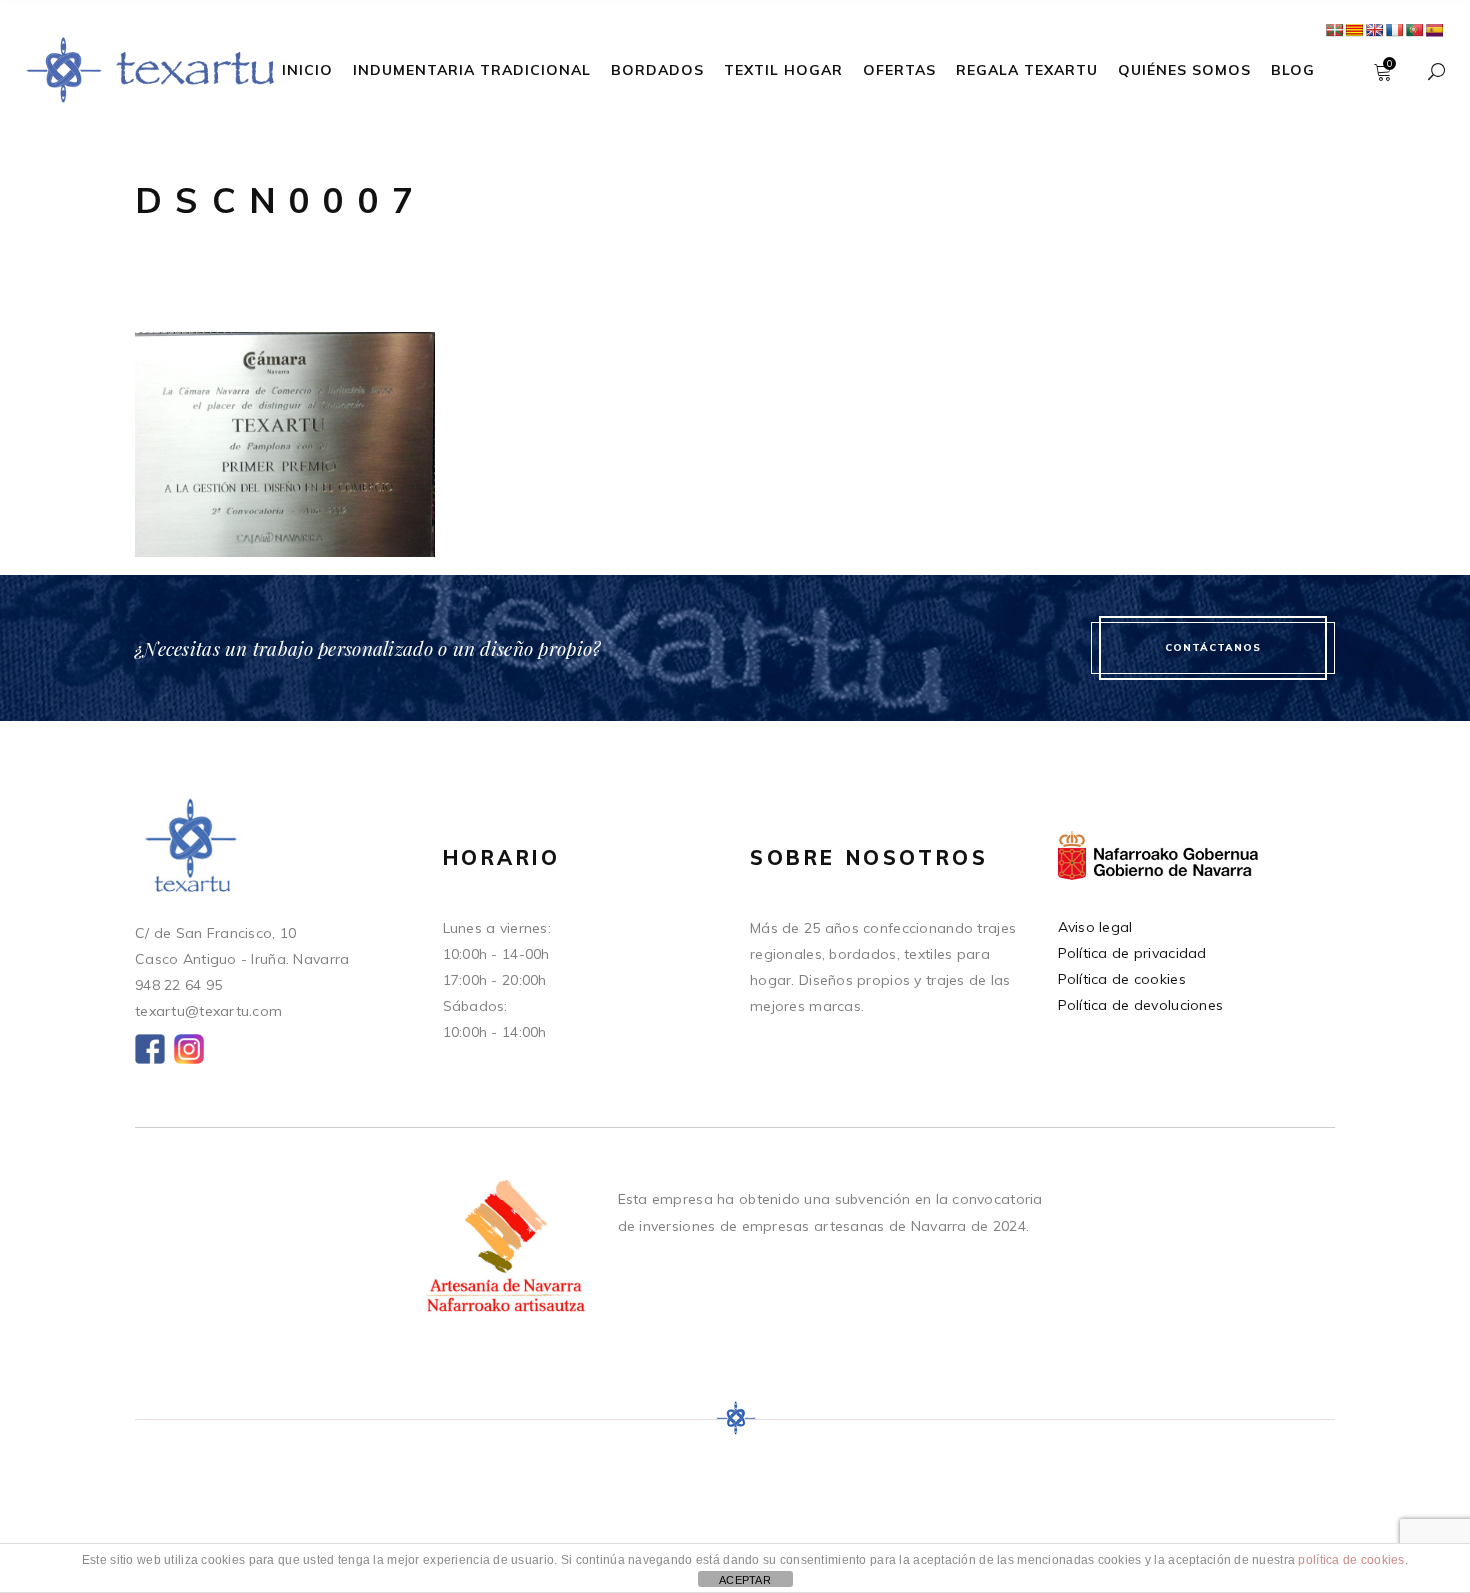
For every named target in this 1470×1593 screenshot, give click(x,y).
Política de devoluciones (1141, 1005)
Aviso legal (1095, 927)
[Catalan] (1354, 30)
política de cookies (1351, 1560)
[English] (1374, 30)
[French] (1394, 30)
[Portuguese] (1414, 30)
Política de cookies (1122, 979)
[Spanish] (1434, 30)
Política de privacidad (1132, 953)
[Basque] (1334, 30)
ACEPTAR (745, 1580)
